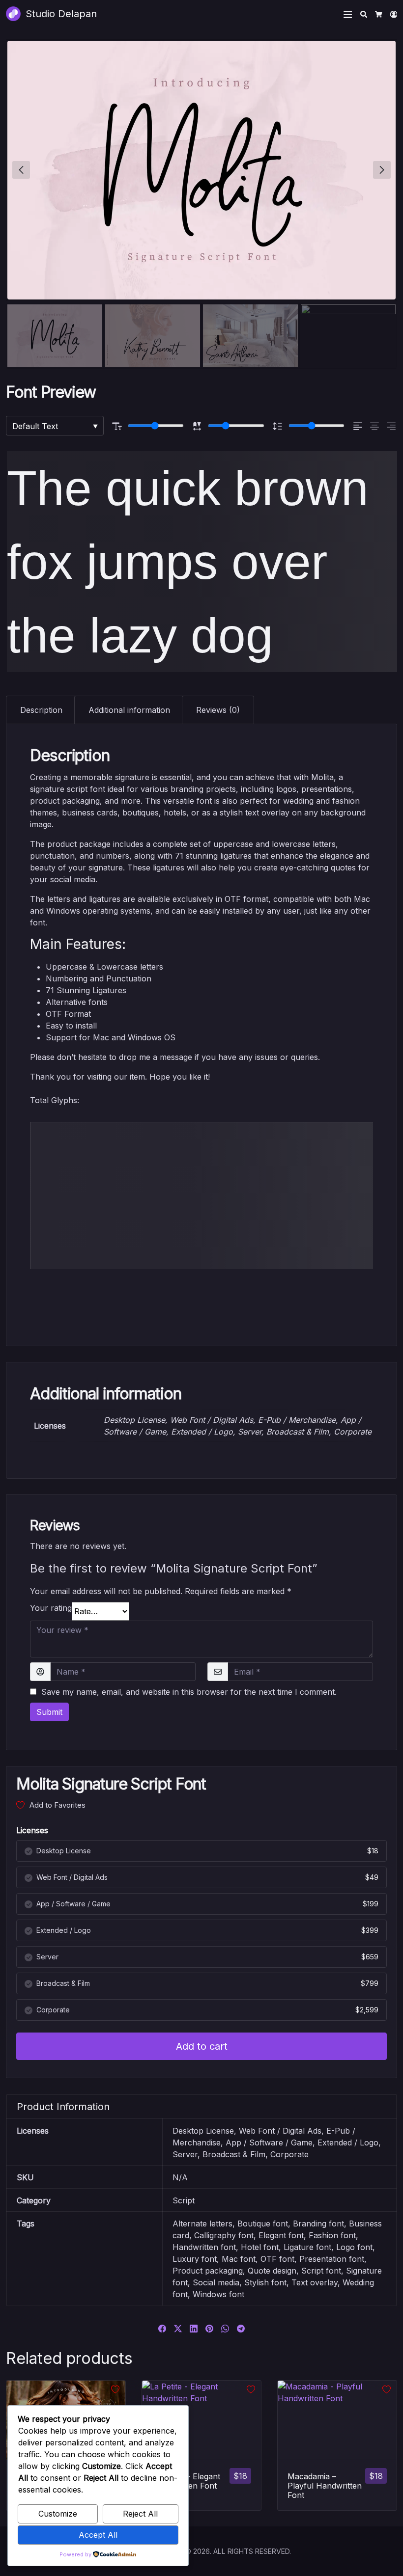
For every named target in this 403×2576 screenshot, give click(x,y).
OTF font (277, 2259)
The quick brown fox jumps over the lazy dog (188, 562)
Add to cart (202, 2046)
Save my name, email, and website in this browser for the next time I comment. (189, 1692)
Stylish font (265, 2282)
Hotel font (260, 2247)
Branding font (318, 2223)
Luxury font (195, 2259)
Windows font (218, 2294)
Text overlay (315, 2282)
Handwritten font (204, 2247)
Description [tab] (41, 710)
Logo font (354, 2247)
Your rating (51, 1608)
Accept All (98, 2535)
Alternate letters (202, 2223)
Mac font (239, 2259)
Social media (216, 2282)
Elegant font (281, 2235)
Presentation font (332, 2259)
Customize (58, 2514)
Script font (321, 2271)
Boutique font (263, 2223)
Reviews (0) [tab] (218, 710)
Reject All (140, 2514)
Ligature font (307, 2247)
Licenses (32, 1830)
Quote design (272, 2271)
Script (184, 2200)
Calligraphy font (224, 2235)
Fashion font (332, 2235)
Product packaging (208, 2271)
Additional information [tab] (129, 710)
